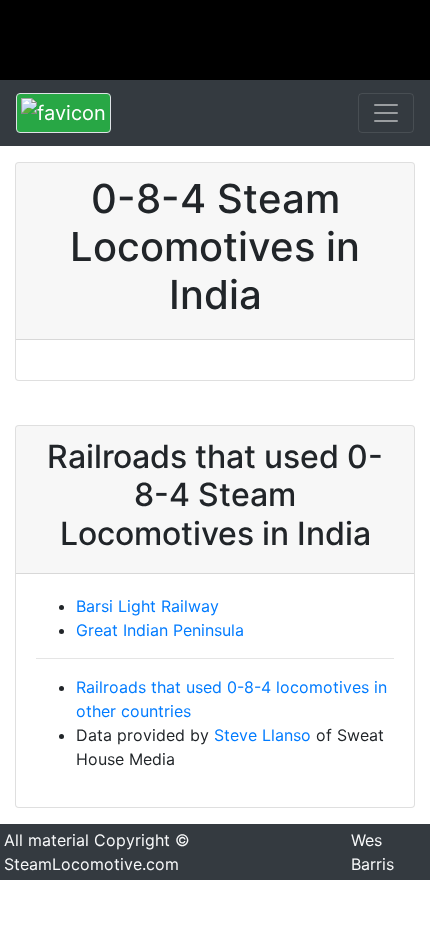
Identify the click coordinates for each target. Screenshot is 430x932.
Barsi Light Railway (147, 606)
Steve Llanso (262, 735)
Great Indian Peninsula (160, 630)
